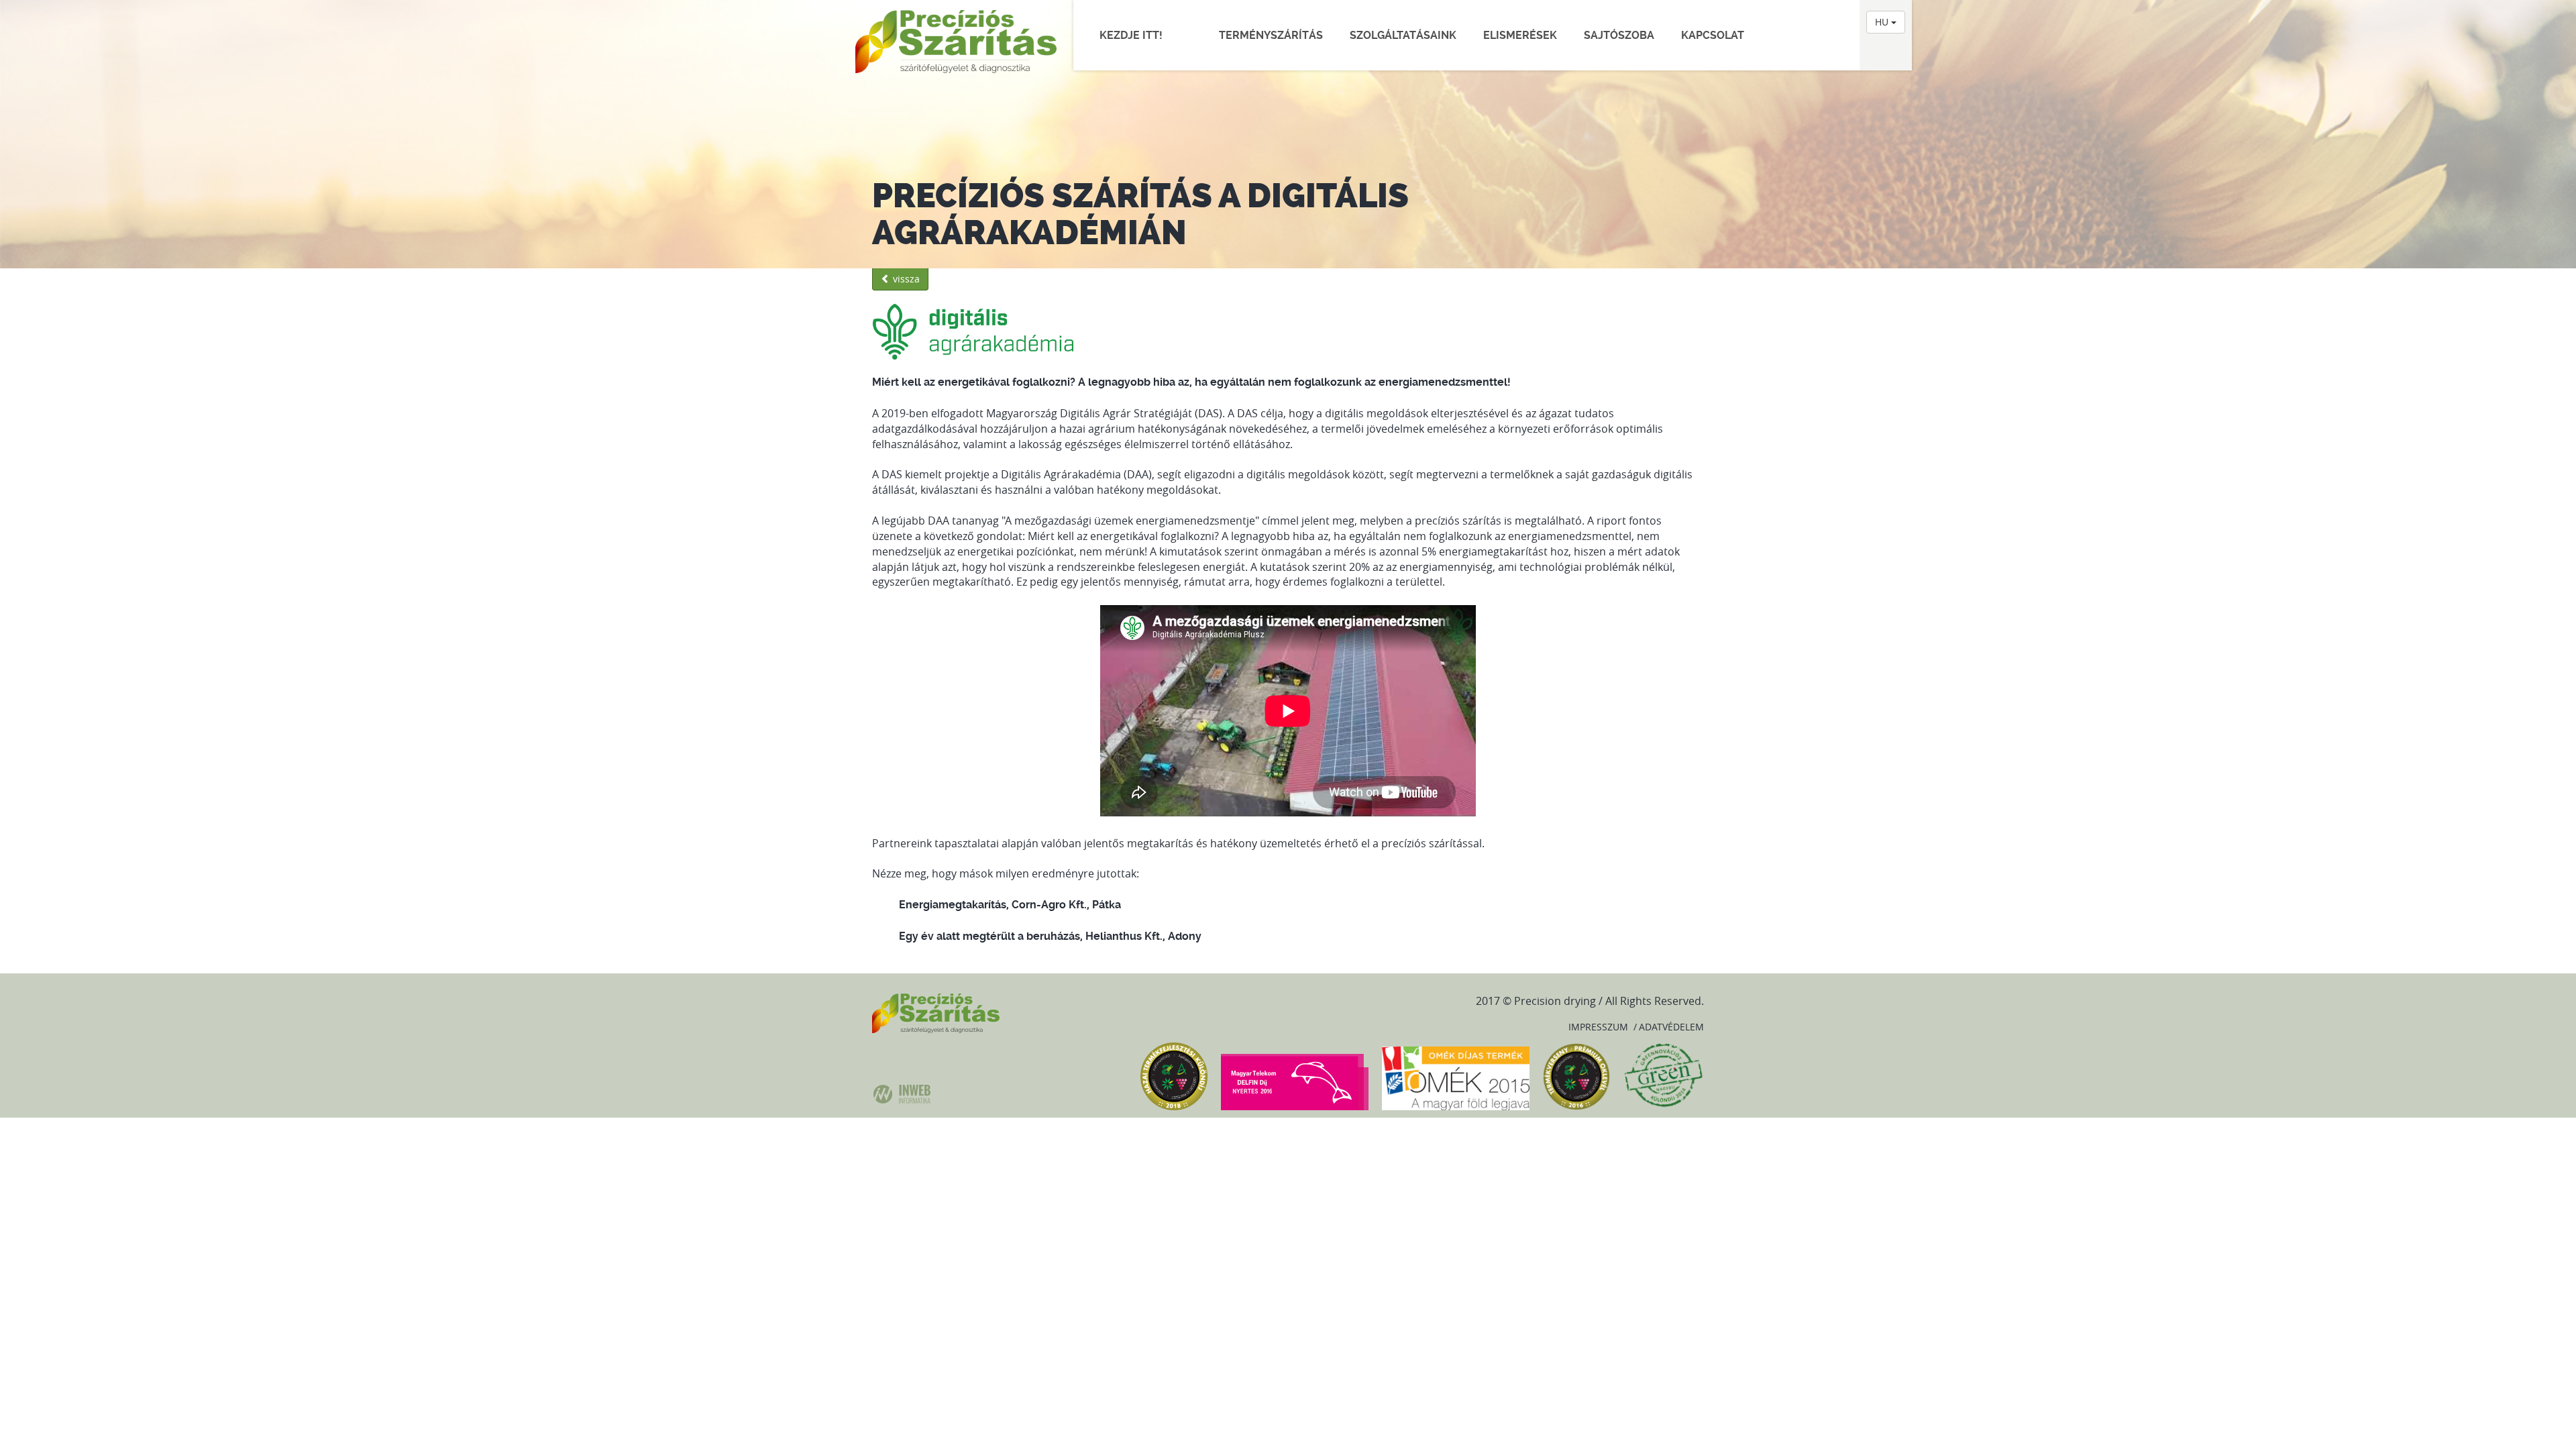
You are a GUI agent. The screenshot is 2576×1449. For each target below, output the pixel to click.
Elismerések (1520, 35)
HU (1883, 22)
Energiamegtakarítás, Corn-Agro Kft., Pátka (1010, 905)
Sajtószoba (1619, 35)
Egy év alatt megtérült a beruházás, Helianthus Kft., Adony (1050, 936)
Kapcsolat (1713, 35)
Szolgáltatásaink (1403, 35)
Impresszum (1598, 1027)
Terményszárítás (1271, 35)
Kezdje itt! (1138, 35)
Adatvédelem (1671, 1027)
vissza (905, 279)
